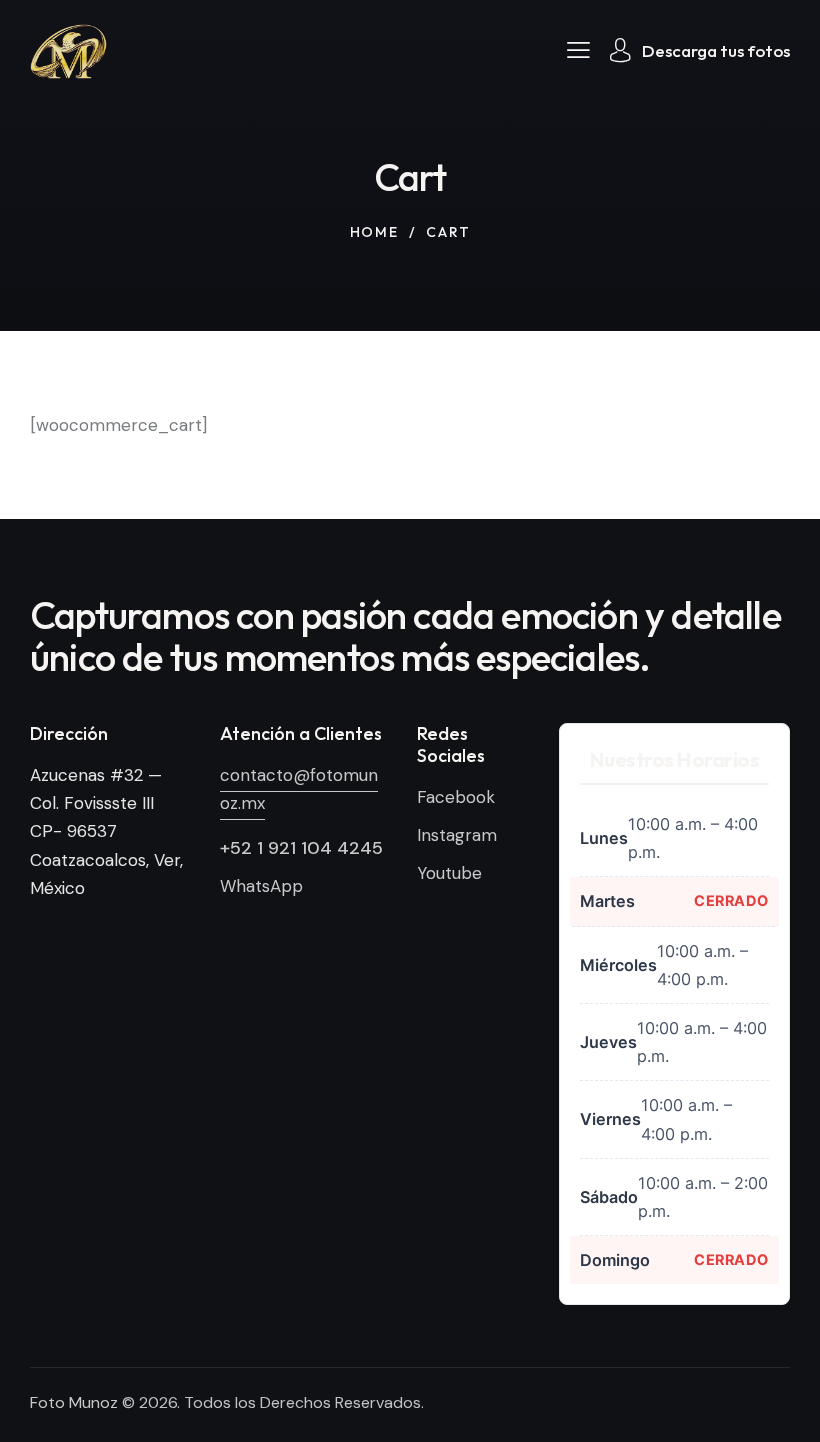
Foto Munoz (74, 1402)
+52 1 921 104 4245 (301, 848)
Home (374, 232)
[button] (578, 49)
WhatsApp (261, 886)
